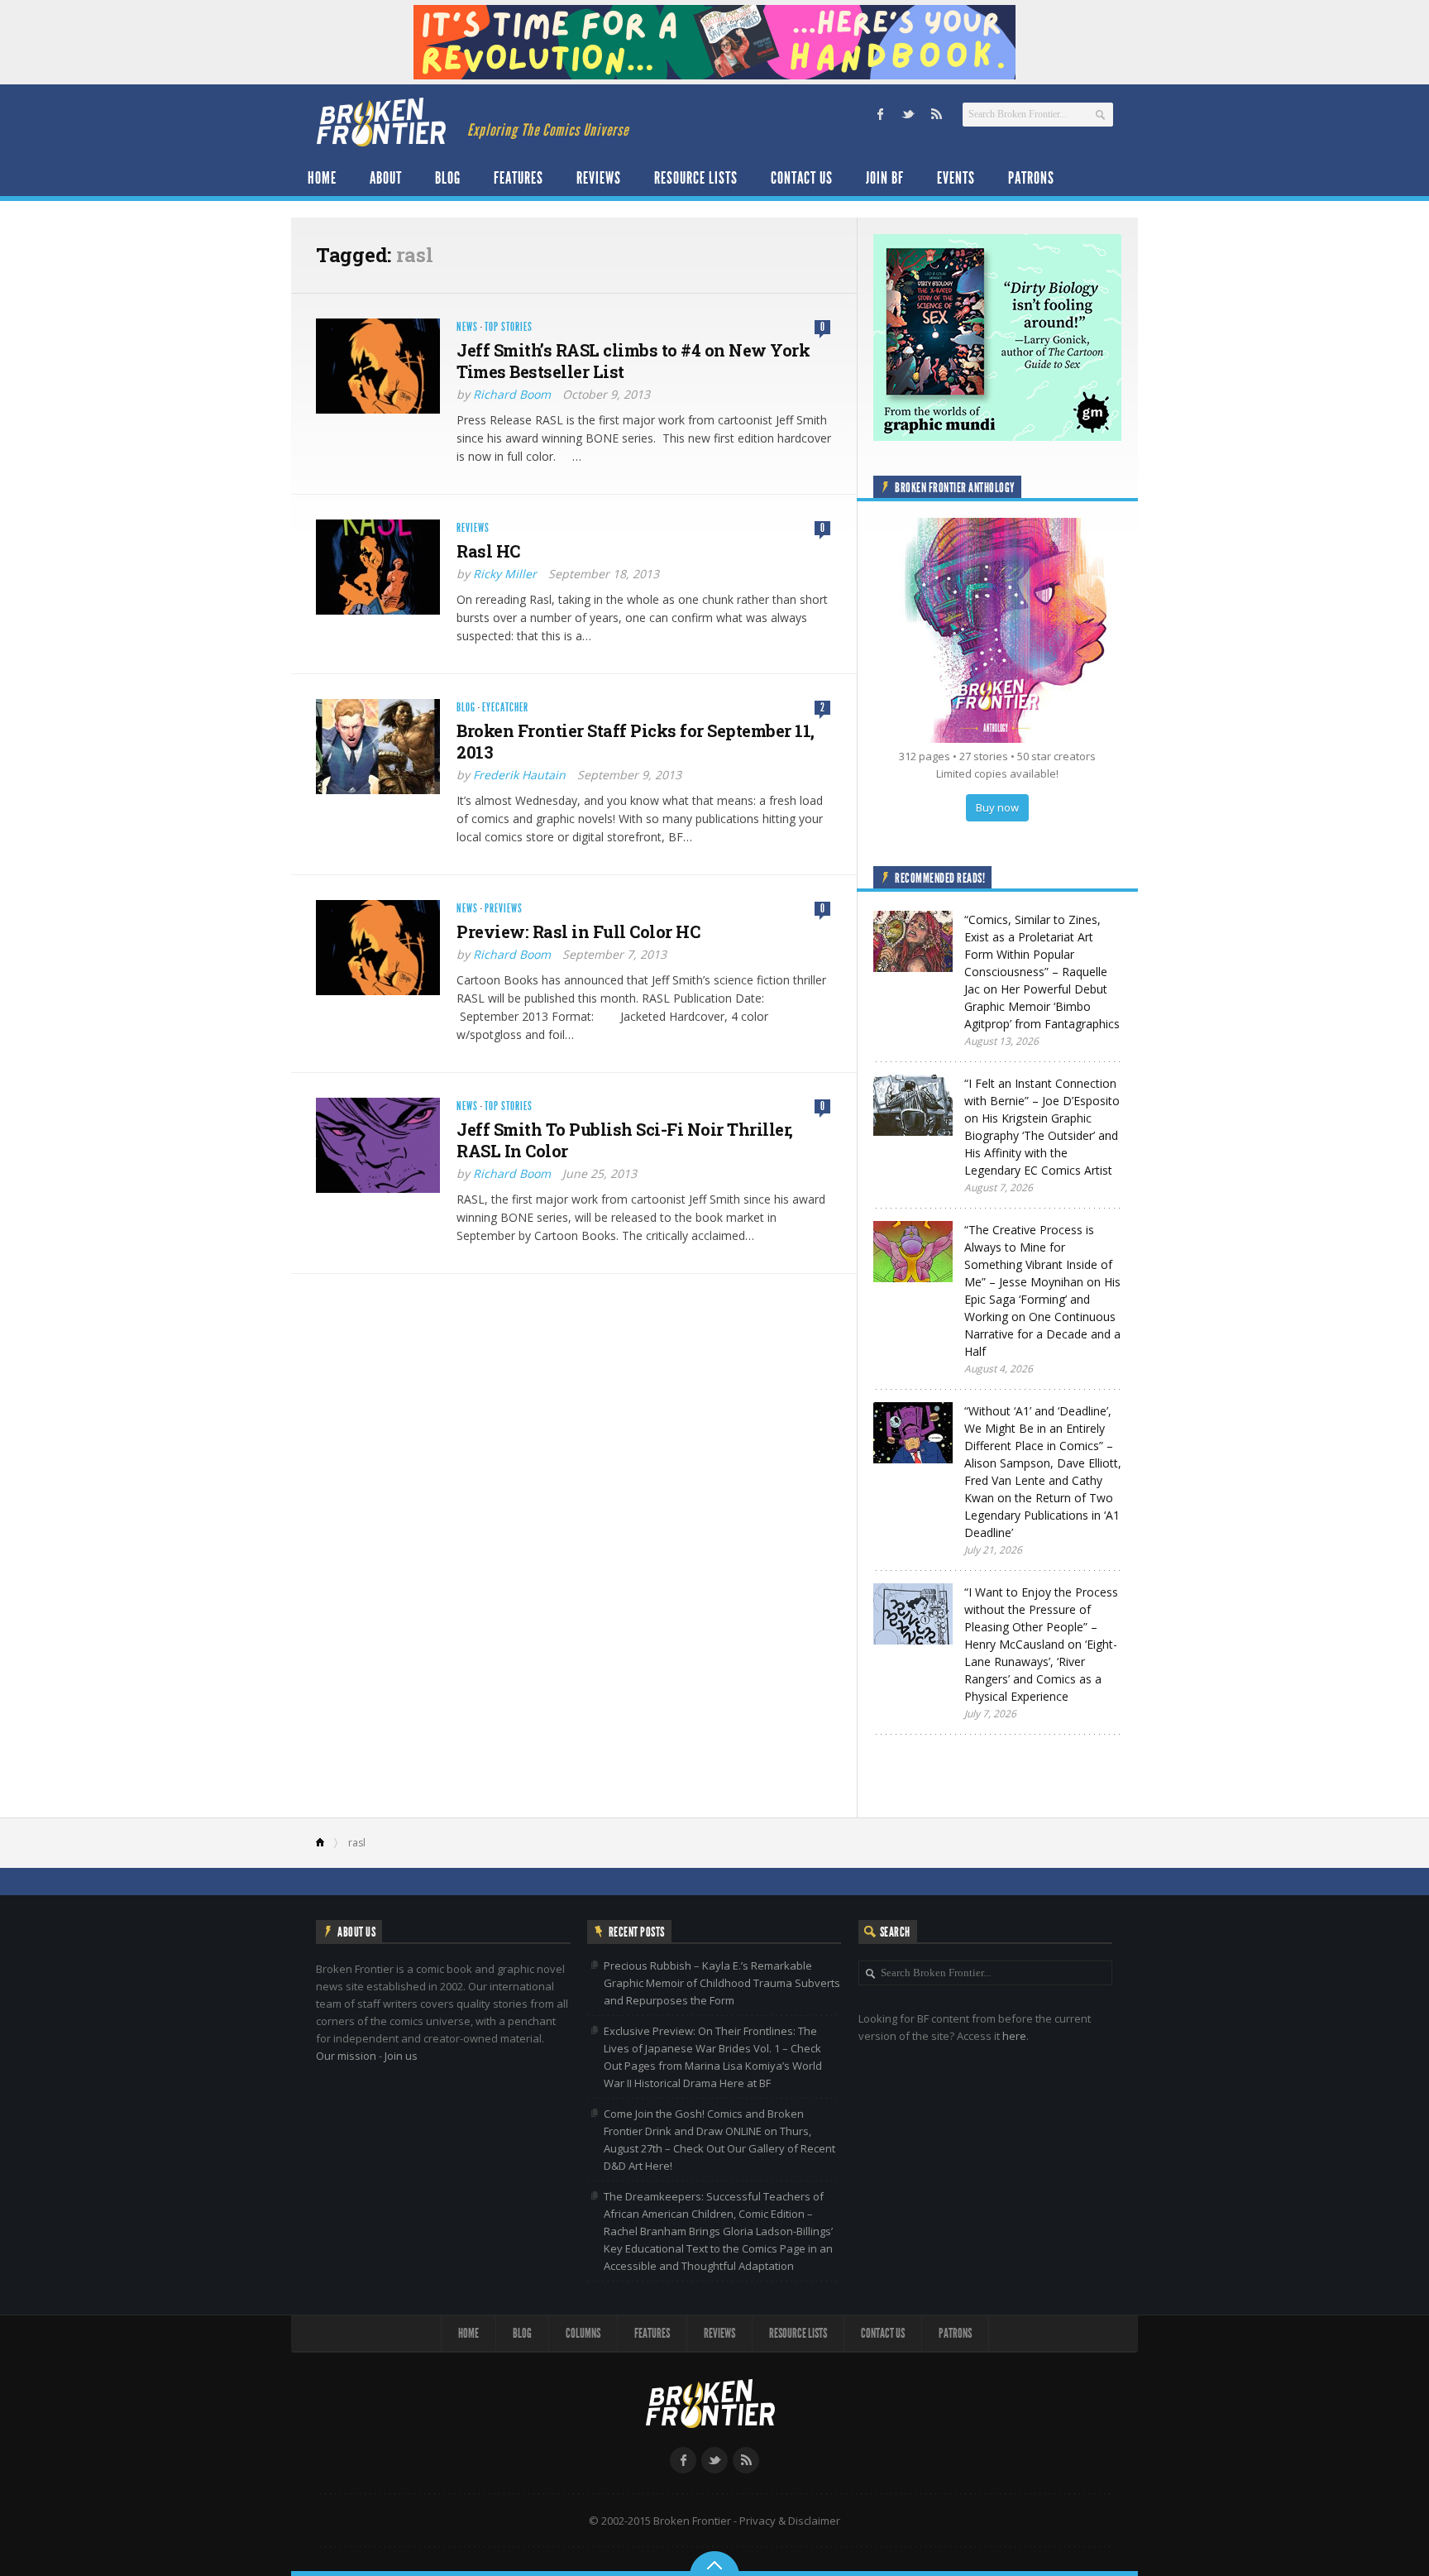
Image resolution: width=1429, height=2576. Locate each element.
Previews (504, 909)
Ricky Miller (505, 574)
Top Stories (509, 327)
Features (519, 178)
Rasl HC (488, 551)
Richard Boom (512, 394)
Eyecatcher (505, 708)
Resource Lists (696, 178)
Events (956, 178)
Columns (583, 2333)
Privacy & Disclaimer (790, 2521)
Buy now (997, 807)
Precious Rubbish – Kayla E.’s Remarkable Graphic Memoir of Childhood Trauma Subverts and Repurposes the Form (722, 1983)
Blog (448, 178)
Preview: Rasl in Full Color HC (578, 931)
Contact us (802, 178)
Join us (401, 2056)
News (467, 327)
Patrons (1031, 178)
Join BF (885, 178)
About (386, 178)
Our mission (346, 2056)
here (1014, 2036)
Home (322, 178)
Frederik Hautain (519, 775)
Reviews (599, 178)
